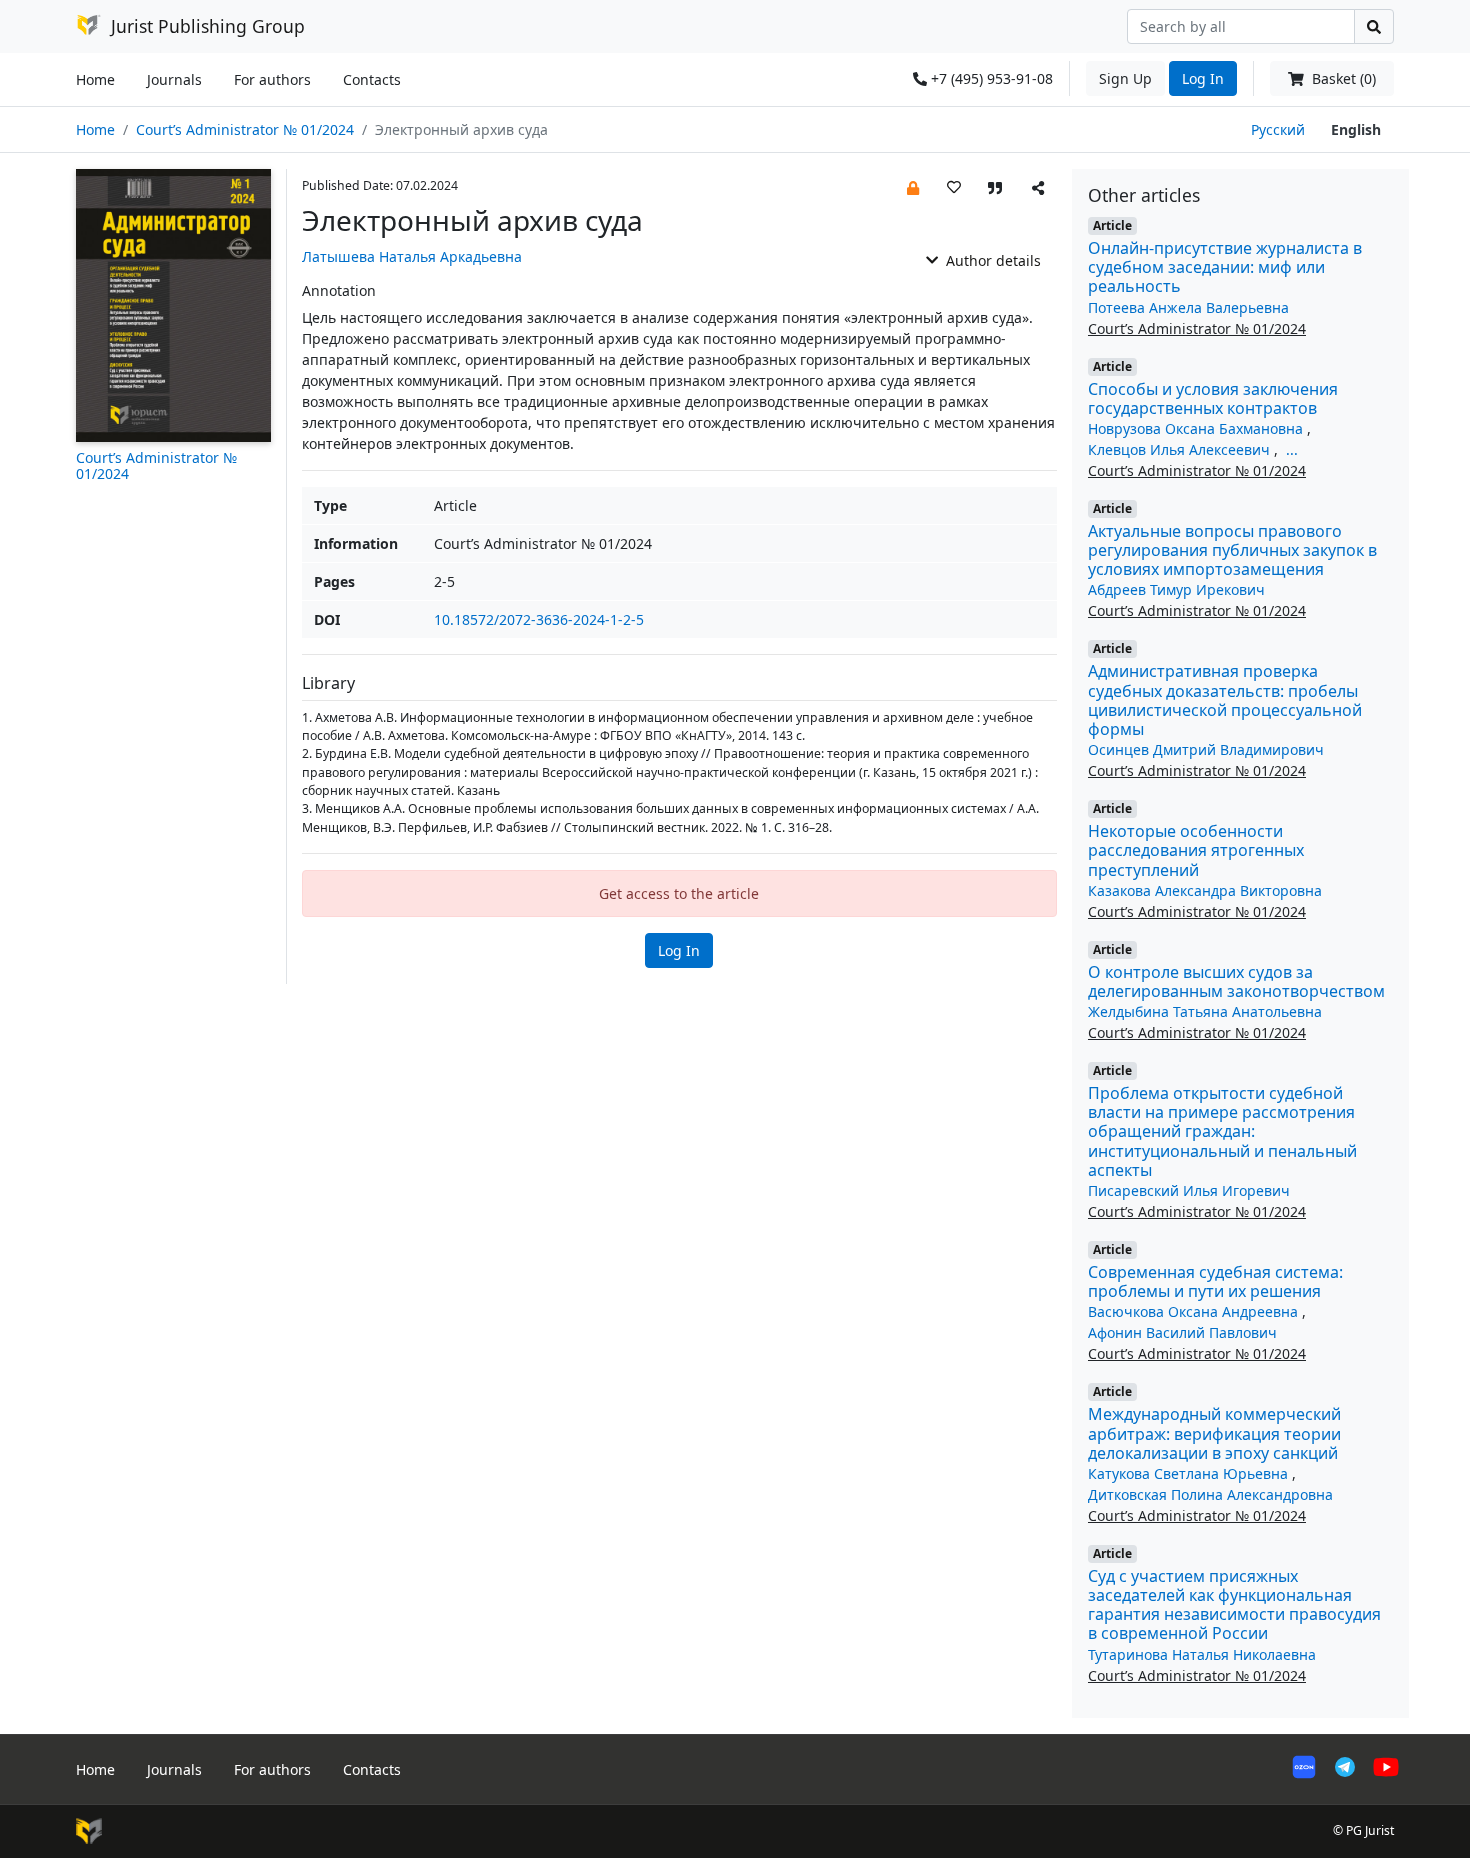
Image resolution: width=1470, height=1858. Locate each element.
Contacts (372, 79)
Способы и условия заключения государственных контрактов (1213, 398)
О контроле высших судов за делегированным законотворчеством (1236, 981)
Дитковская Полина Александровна (1210, 1494)
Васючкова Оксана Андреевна (1195, 1311)
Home (95, 79)
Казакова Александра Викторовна (1205, 890)
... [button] (1292, 449)
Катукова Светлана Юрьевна (1190, 1473)
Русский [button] (1278, 129)
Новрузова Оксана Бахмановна (1197, 428)
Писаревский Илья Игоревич (1189, 1190)
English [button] (1356, 129)
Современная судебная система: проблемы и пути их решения (1215, 1281)
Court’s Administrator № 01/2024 (245, 129)
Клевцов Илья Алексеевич (1181, 449)
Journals (174, 79)
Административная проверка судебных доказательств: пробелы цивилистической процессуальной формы (1225, 700)
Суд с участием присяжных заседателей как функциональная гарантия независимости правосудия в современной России (1234, 1605)
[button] (913, 186)
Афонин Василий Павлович (1182, 1332)
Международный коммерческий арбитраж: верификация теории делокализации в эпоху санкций (1214, 1433)
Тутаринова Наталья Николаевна (1202, 1654)
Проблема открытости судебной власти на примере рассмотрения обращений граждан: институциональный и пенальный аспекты (1222, 1131)
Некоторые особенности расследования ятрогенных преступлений (1196, 850)
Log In (1203, 78)
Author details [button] (991, 260)
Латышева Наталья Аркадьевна (412, 256)
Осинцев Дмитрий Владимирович (1206, 749)
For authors (272, 79)
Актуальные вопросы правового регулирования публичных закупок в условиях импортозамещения (1232, 550)
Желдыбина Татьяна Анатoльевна (1205, 1011)
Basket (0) (1342, 78)
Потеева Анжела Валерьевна (1188, 307)
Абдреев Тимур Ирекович (1176, 589)
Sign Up (1125, 78)
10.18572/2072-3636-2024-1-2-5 (539, 619)
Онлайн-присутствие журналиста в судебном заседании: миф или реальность (1225, 267)
